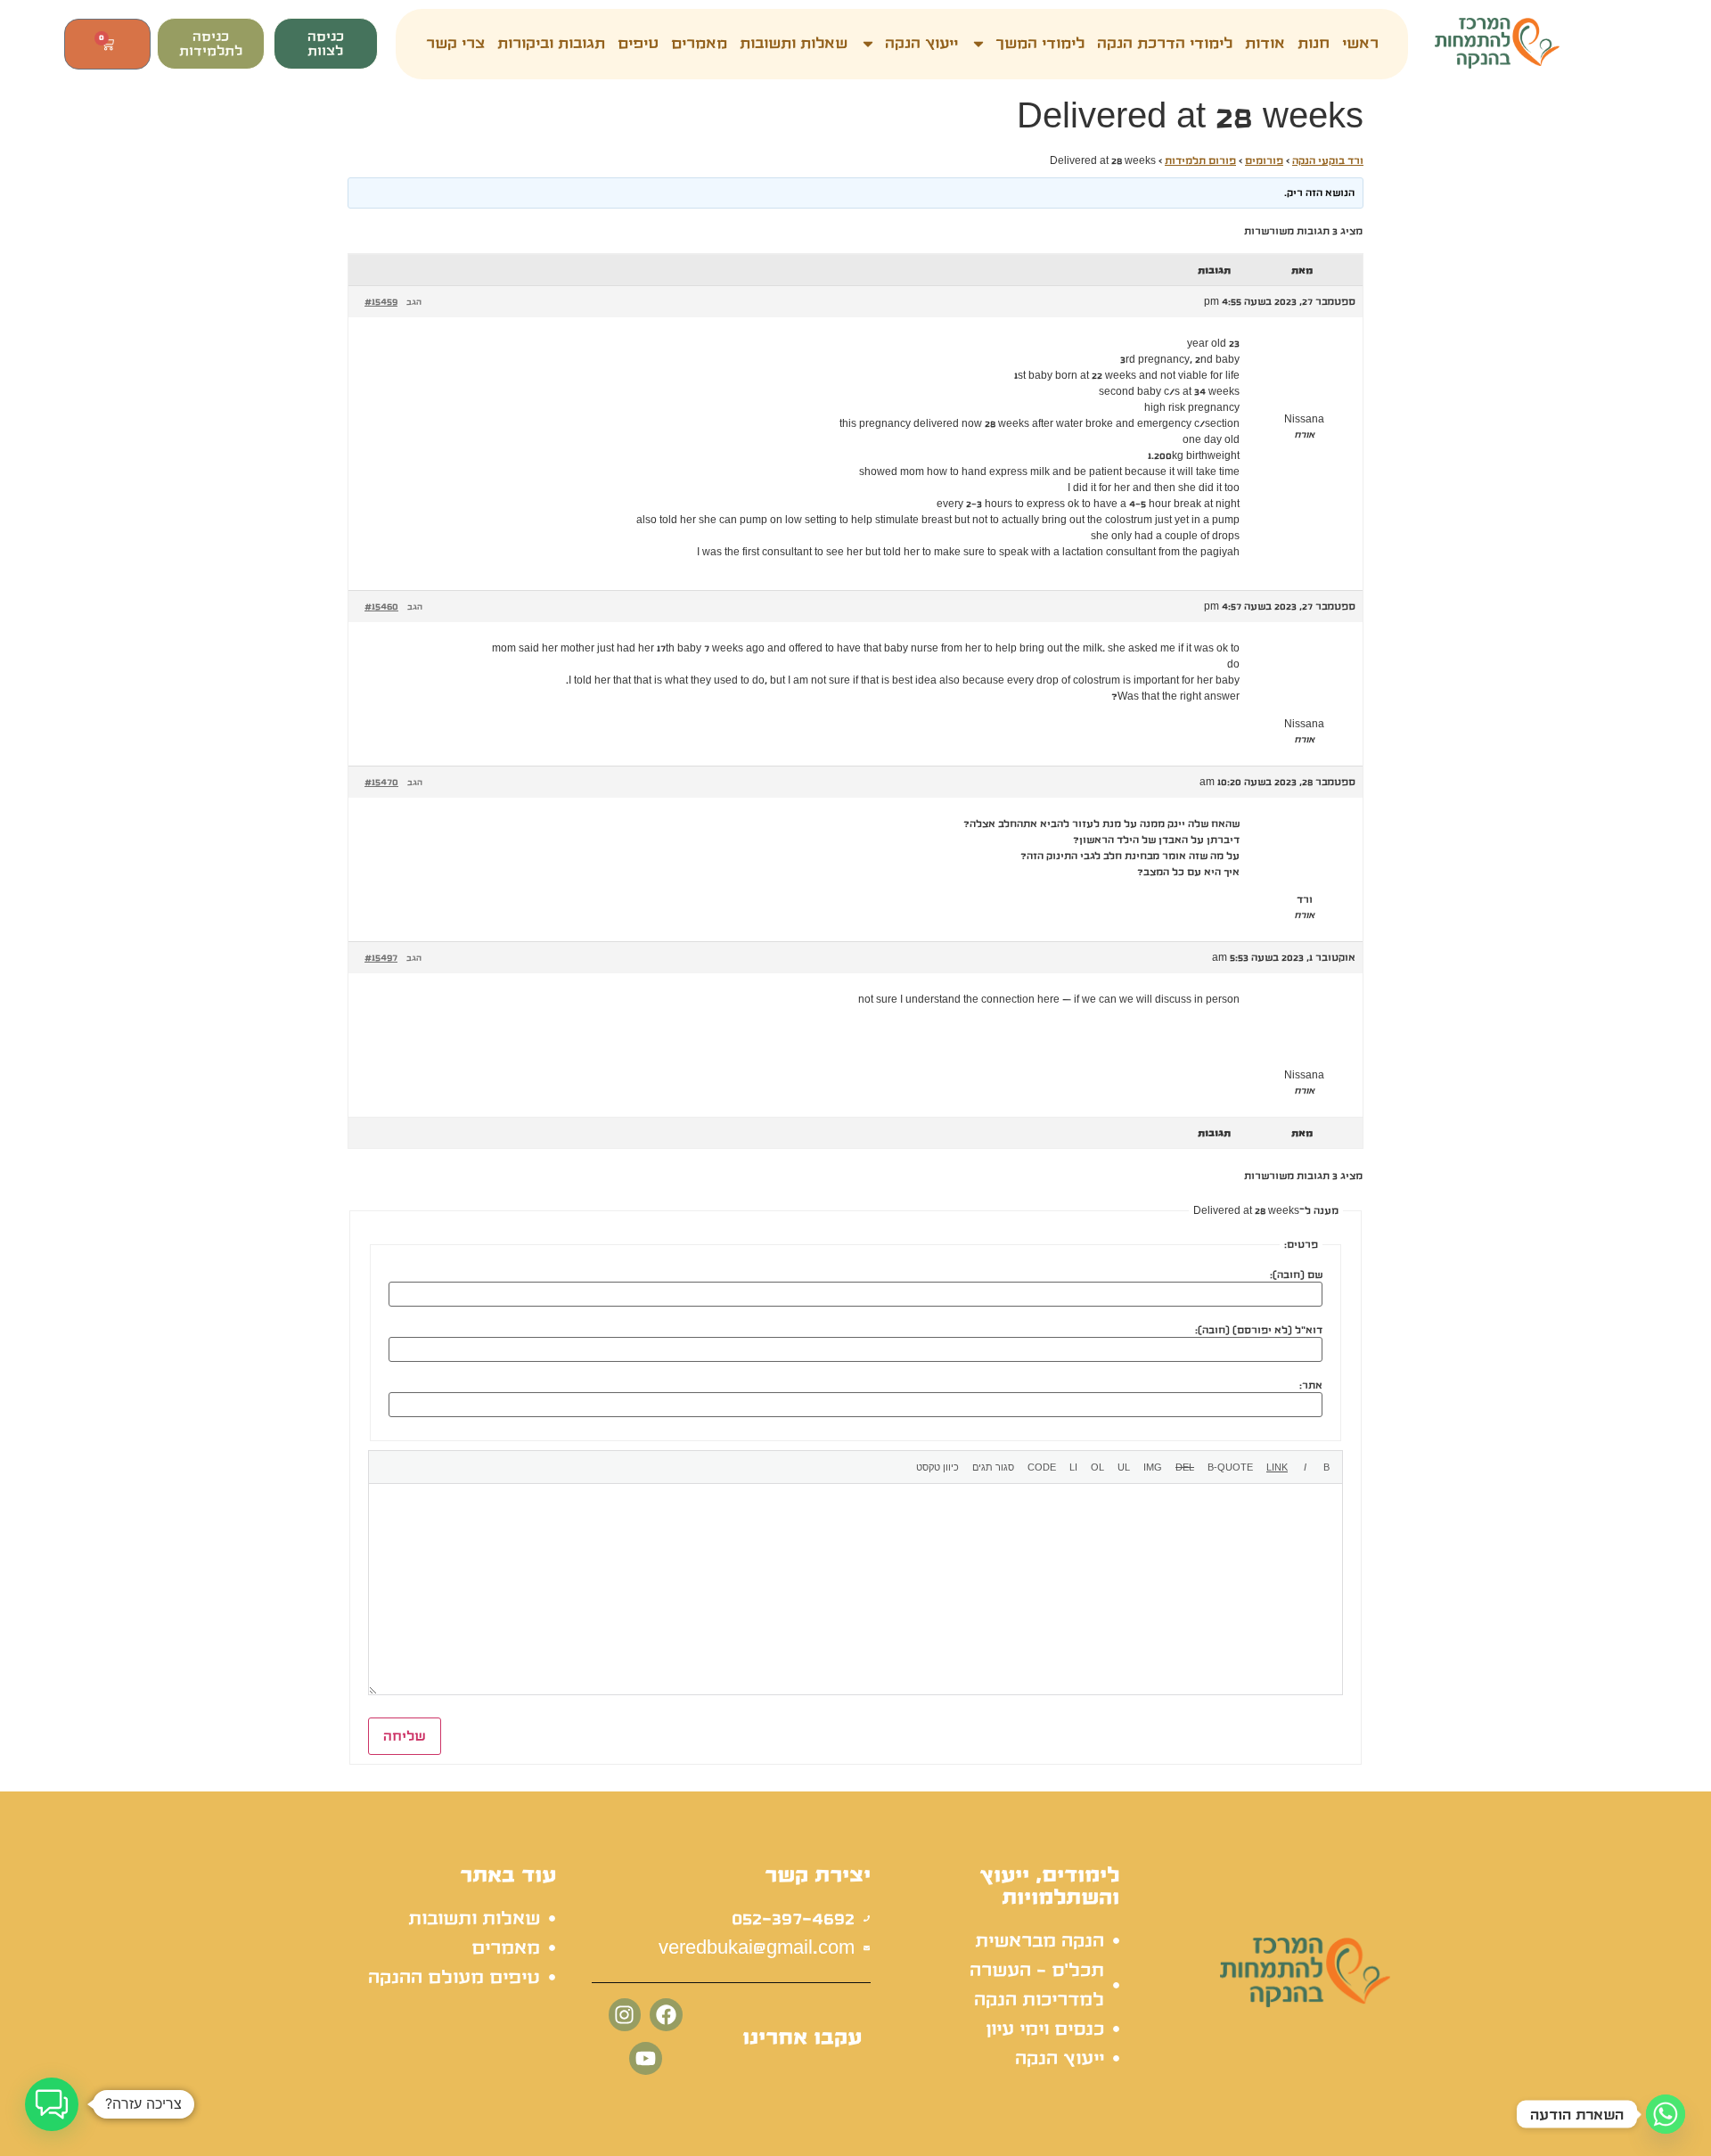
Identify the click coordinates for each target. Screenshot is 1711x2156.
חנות (1314, 44)
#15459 (381, 301)
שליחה (405, 1736)
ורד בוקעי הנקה (1328, 160)
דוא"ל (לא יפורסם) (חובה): (1259, 1330)
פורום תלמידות (1200, 160)
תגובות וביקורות (551, 44)
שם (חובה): (1296, 1275)
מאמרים (699, 44)
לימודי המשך (1040, 44)
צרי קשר (455, 44)
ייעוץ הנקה (921, 44)
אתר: (1311, 1385)
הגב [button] (414, 302)
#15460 (381, 606)
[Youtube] (646, 2058)
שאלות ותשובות (794, 44)
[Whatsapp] (1666, 2114)
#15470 (381, 782)
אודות (1265, 44)
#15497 (381, 957)
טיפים (638, 44)
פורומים (1264, 160)
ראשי (1360, 44)
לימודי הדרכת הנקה (1165, 44)
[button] (52, 2104)
